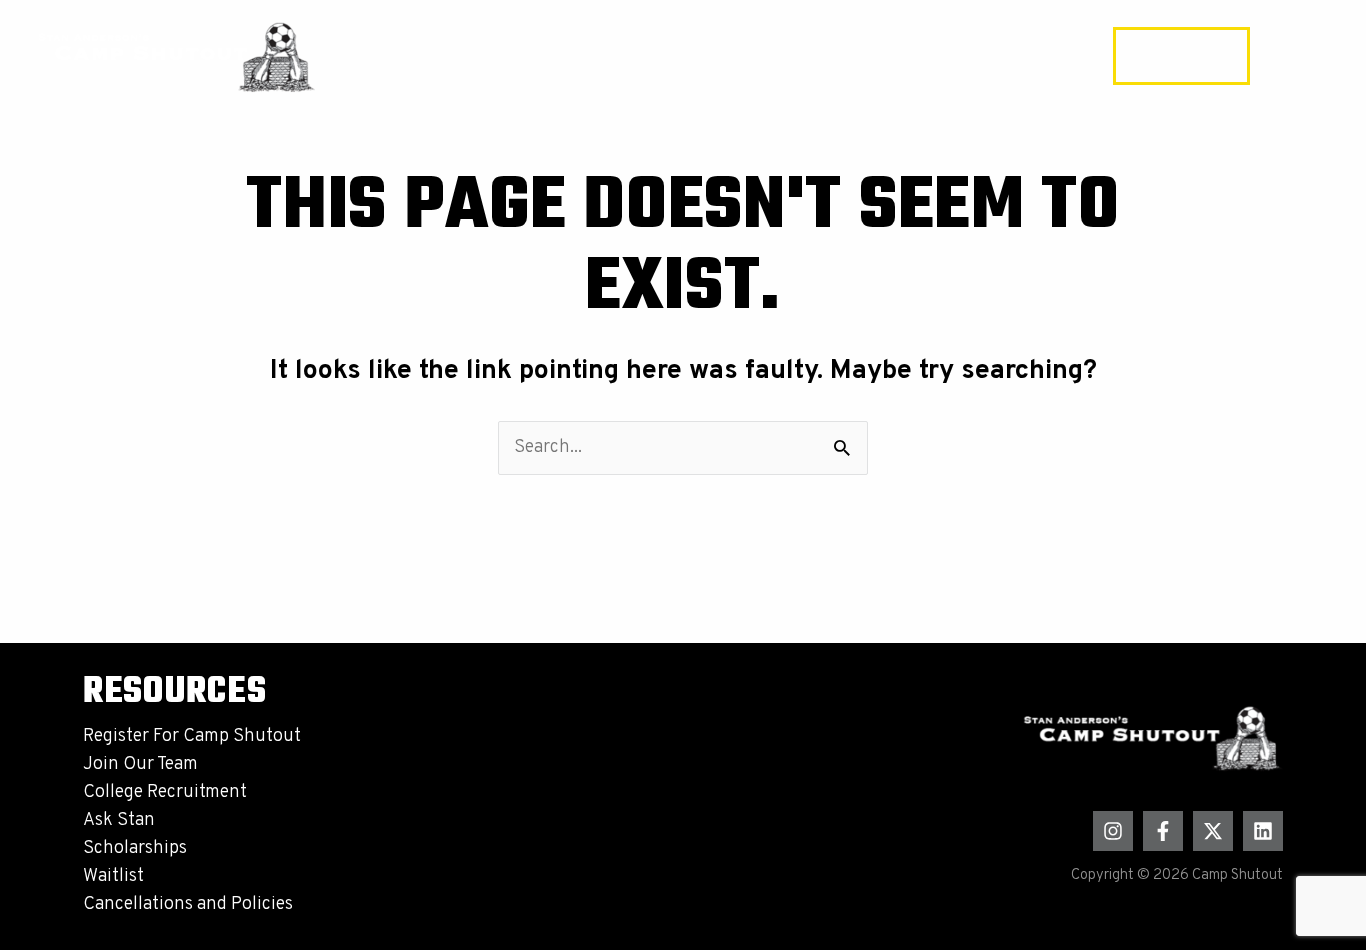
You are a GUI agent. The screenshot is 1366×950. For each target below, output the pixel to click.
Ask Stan (119, 820)
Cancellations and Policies (188, 904)
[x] (1213, 831)
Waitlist (113, 876)
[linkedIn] (1263, 831)
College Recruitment (165, 792)
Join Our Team (140, 764)
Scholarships (135, 848)
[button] (1181, 56)
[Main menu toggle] (1300, 56)
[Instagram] (1113, 831)
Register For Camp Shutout (192, 736)
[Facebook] (1163, 831)
